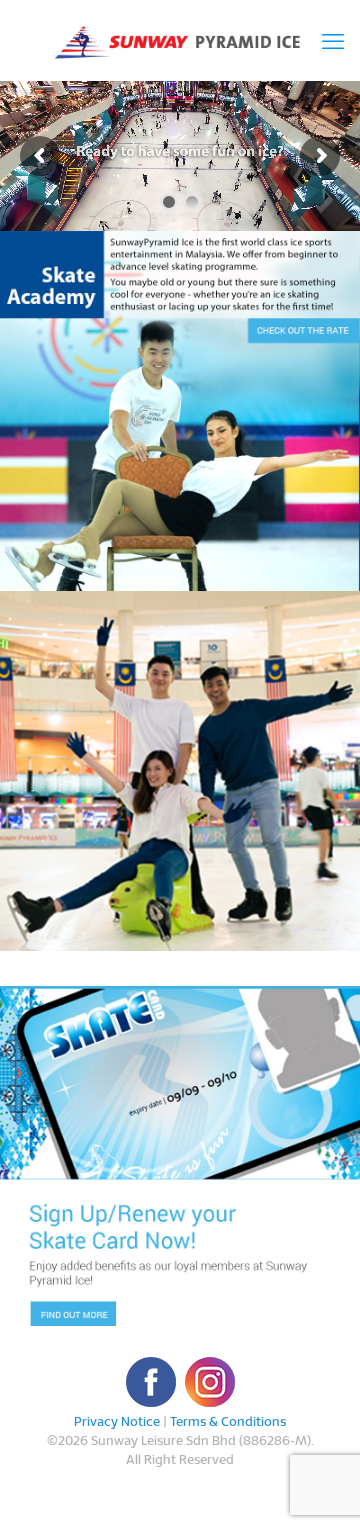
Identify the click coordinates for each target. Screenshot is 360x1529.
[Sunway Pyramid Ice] (180, 40)
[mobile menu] (333, 40)
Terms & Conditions (228, 1421)
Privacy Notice (117, 1421)
